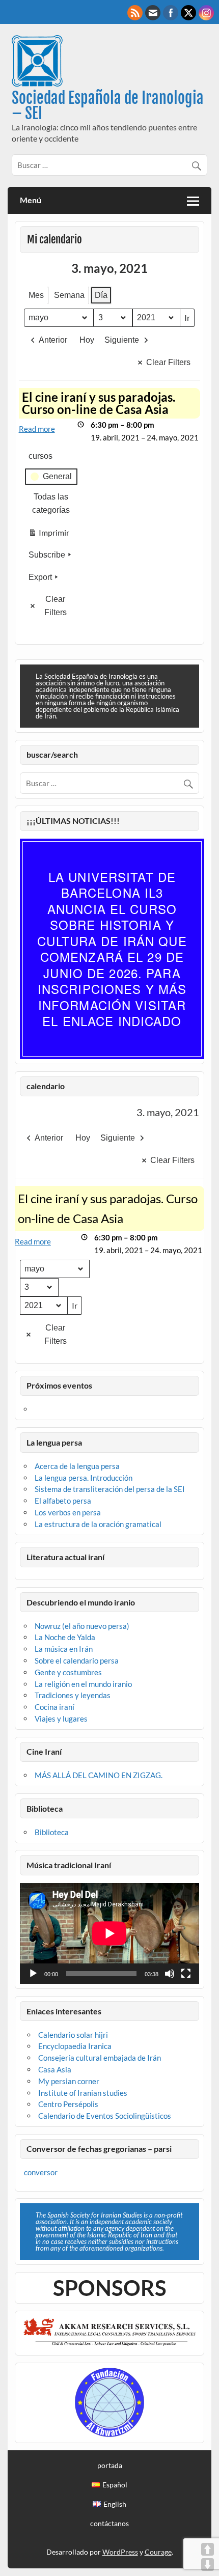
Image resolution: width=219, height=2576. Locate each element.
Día (101, 295)
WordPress (120, 2552)
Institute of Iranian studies (83, 2093)
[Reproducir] (33, 1974)
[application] (109, 1933)
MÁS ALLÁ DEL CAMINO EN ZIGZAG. (99, 1775)
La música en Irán (64, 1649)
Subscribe (47, 555)
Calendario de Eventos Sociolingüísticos (105, 2116)
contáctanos (109, 2524)
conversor (41, 2172)
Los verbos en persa (68, 1512)
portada (110, 2466)
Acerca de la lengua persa (77, 1466)
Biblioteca (52, 1832)
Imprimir (49, 535)
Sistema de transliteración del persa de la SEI (110, 1489)
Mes (36, 295)
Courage (158, 2552)
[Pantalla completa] (186, 1974)
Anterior (53, 340)
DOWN (208, 2565)
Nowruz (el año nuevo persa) (82, 1626)
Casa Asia (55, 2069)
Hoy (87, 340)
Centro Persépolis (68, 2104)
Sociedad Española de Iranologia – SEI (108, 106)
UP (208, 2549)
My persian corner (69, 2081)
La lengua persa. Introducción (84, 1478)
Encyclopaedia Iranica (75, 2046)
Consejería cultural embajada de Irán (100, 2058)
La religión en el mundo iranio (83, 1684)
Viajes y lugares (61, 1719)
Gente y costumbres (68, 1672)
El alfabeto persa (63, 1501)
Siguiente (122, 340)
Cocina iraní (54, 1707)
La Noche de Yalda (65, 1637)
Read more (37, 429)
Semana (69, 295)
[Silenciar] (170, 1974)
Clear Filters (168, 362)
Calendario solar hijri (73, 2035)
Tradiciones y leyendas (73, 1695)
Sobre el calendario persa (77, 1660)
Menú (31, 200)
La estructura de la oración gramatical (98, 1524)
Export (40, 577)
